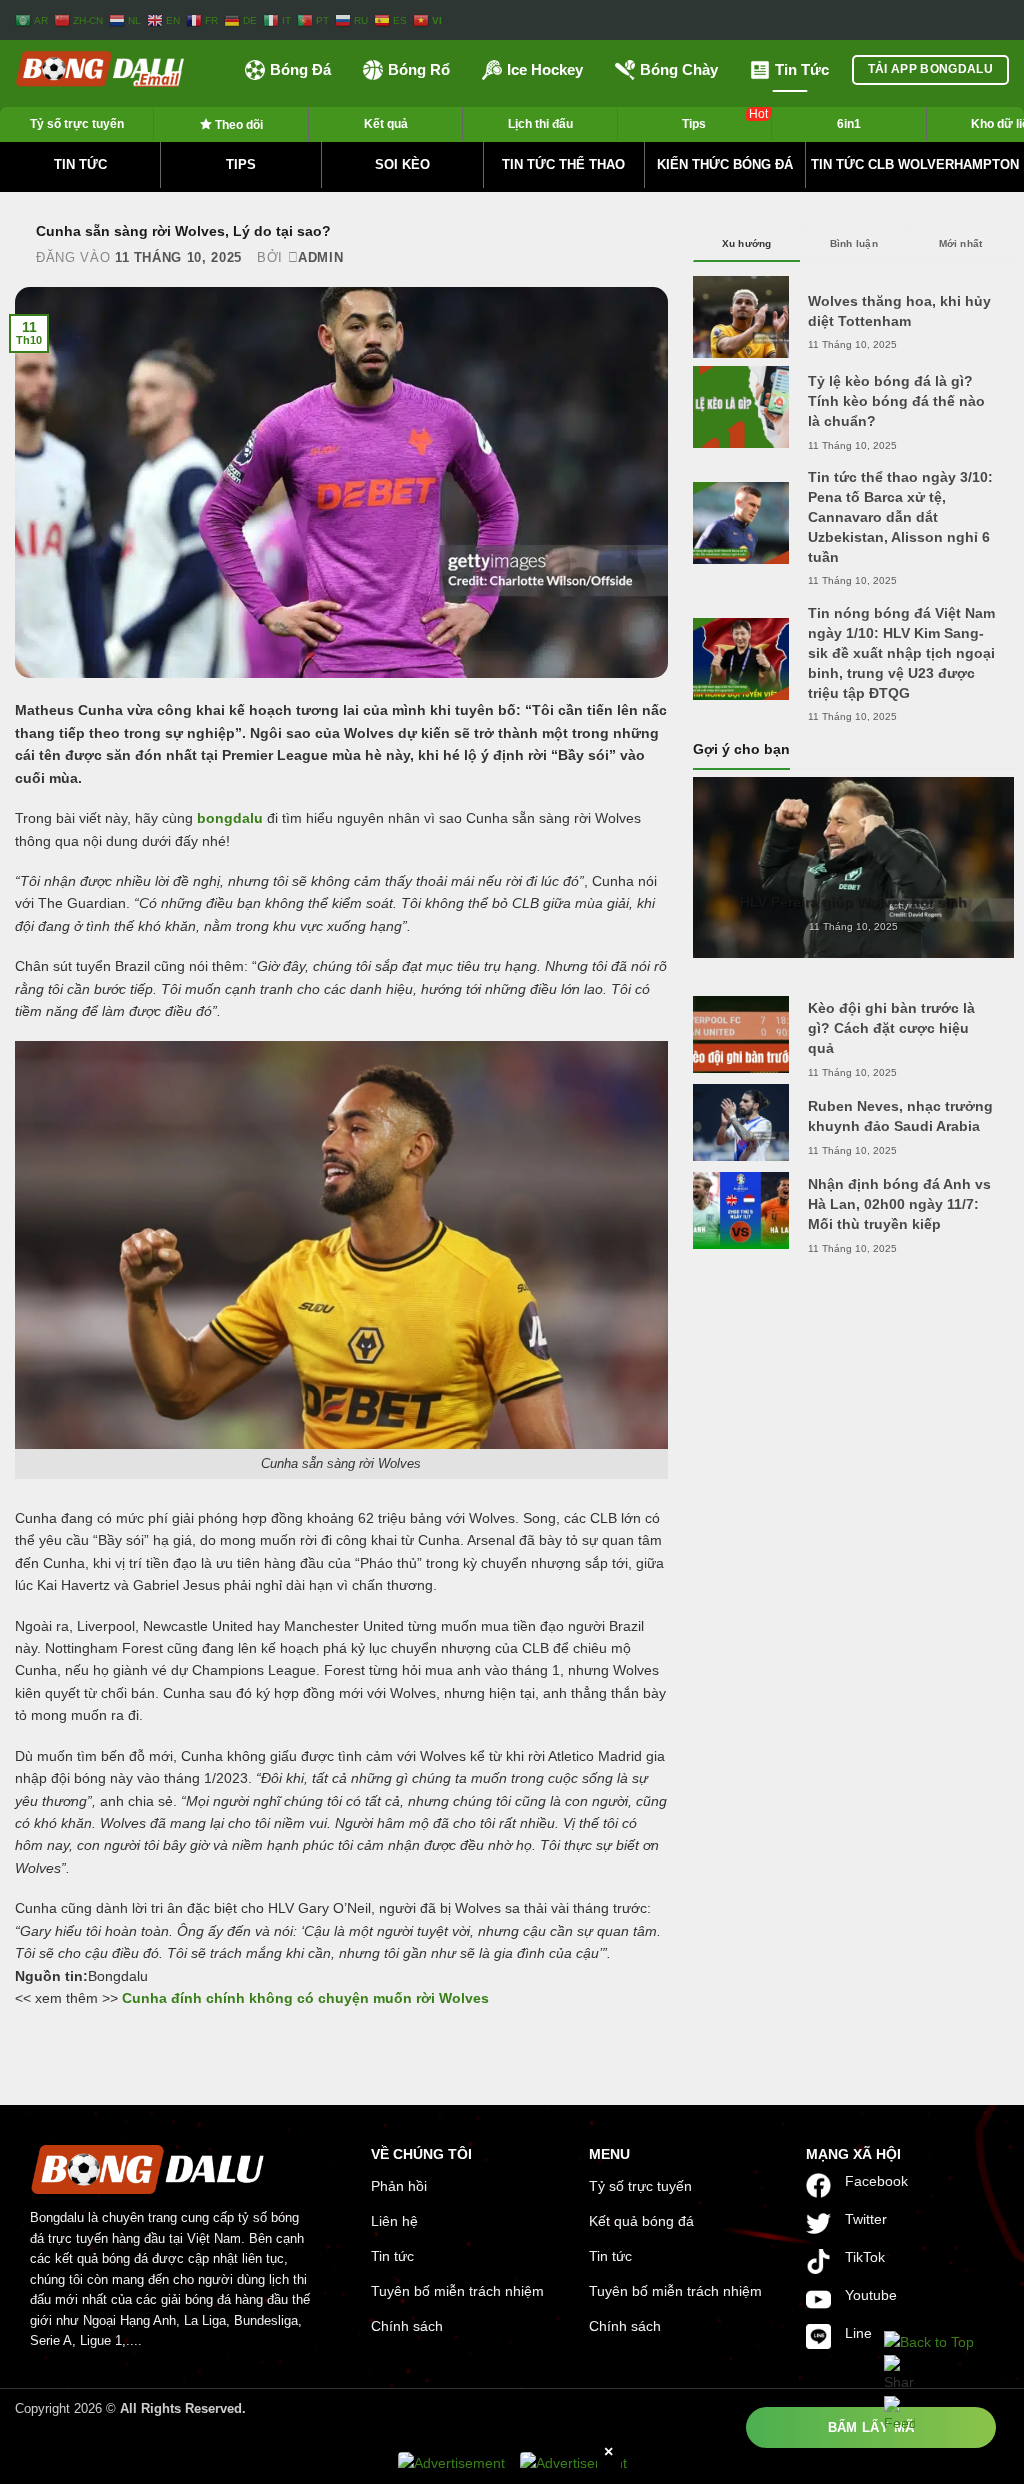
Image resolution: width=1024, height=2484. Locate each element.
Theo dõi (237, 125)
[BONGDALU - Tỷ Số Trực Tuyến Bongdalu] (115, 70)
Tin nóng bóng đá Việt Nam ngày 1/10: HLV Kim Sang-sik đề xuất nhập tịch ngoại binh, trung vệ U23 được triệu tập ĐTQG (901, 653)
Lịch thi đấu (540, 124)
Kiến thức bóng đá (725, 165)
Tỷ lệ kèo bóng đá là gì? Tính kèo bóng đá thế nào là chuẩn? (896, 401)
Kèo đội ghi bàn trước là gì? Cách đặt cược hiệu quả (891, 1028)
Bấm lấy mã (871, 2427)
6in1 (849, 124)
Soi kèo (402, 165)
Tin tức (80, 165)
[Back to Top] (929, 2342)
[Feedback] (899, 2414)
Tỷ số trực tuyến (77, 124)
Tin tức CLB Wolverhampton (915, 165)
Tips (725, 119)
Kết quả (386, 124)
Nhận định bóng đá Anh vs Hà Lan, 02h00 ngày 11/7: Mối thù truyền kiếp (899, 1204)
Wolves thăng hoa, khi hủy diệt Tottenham (899, 311)
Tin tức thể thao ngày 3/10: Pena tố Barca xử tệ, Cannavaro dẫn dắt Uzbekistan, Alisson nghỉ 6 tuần (900, 517)
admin (320, 257)
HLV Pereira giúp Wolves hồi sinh (853, 902)
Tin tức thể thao (563, 165)
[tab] (747, 244)
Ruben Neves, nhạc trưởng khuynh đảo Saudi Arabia (900, 1116)
